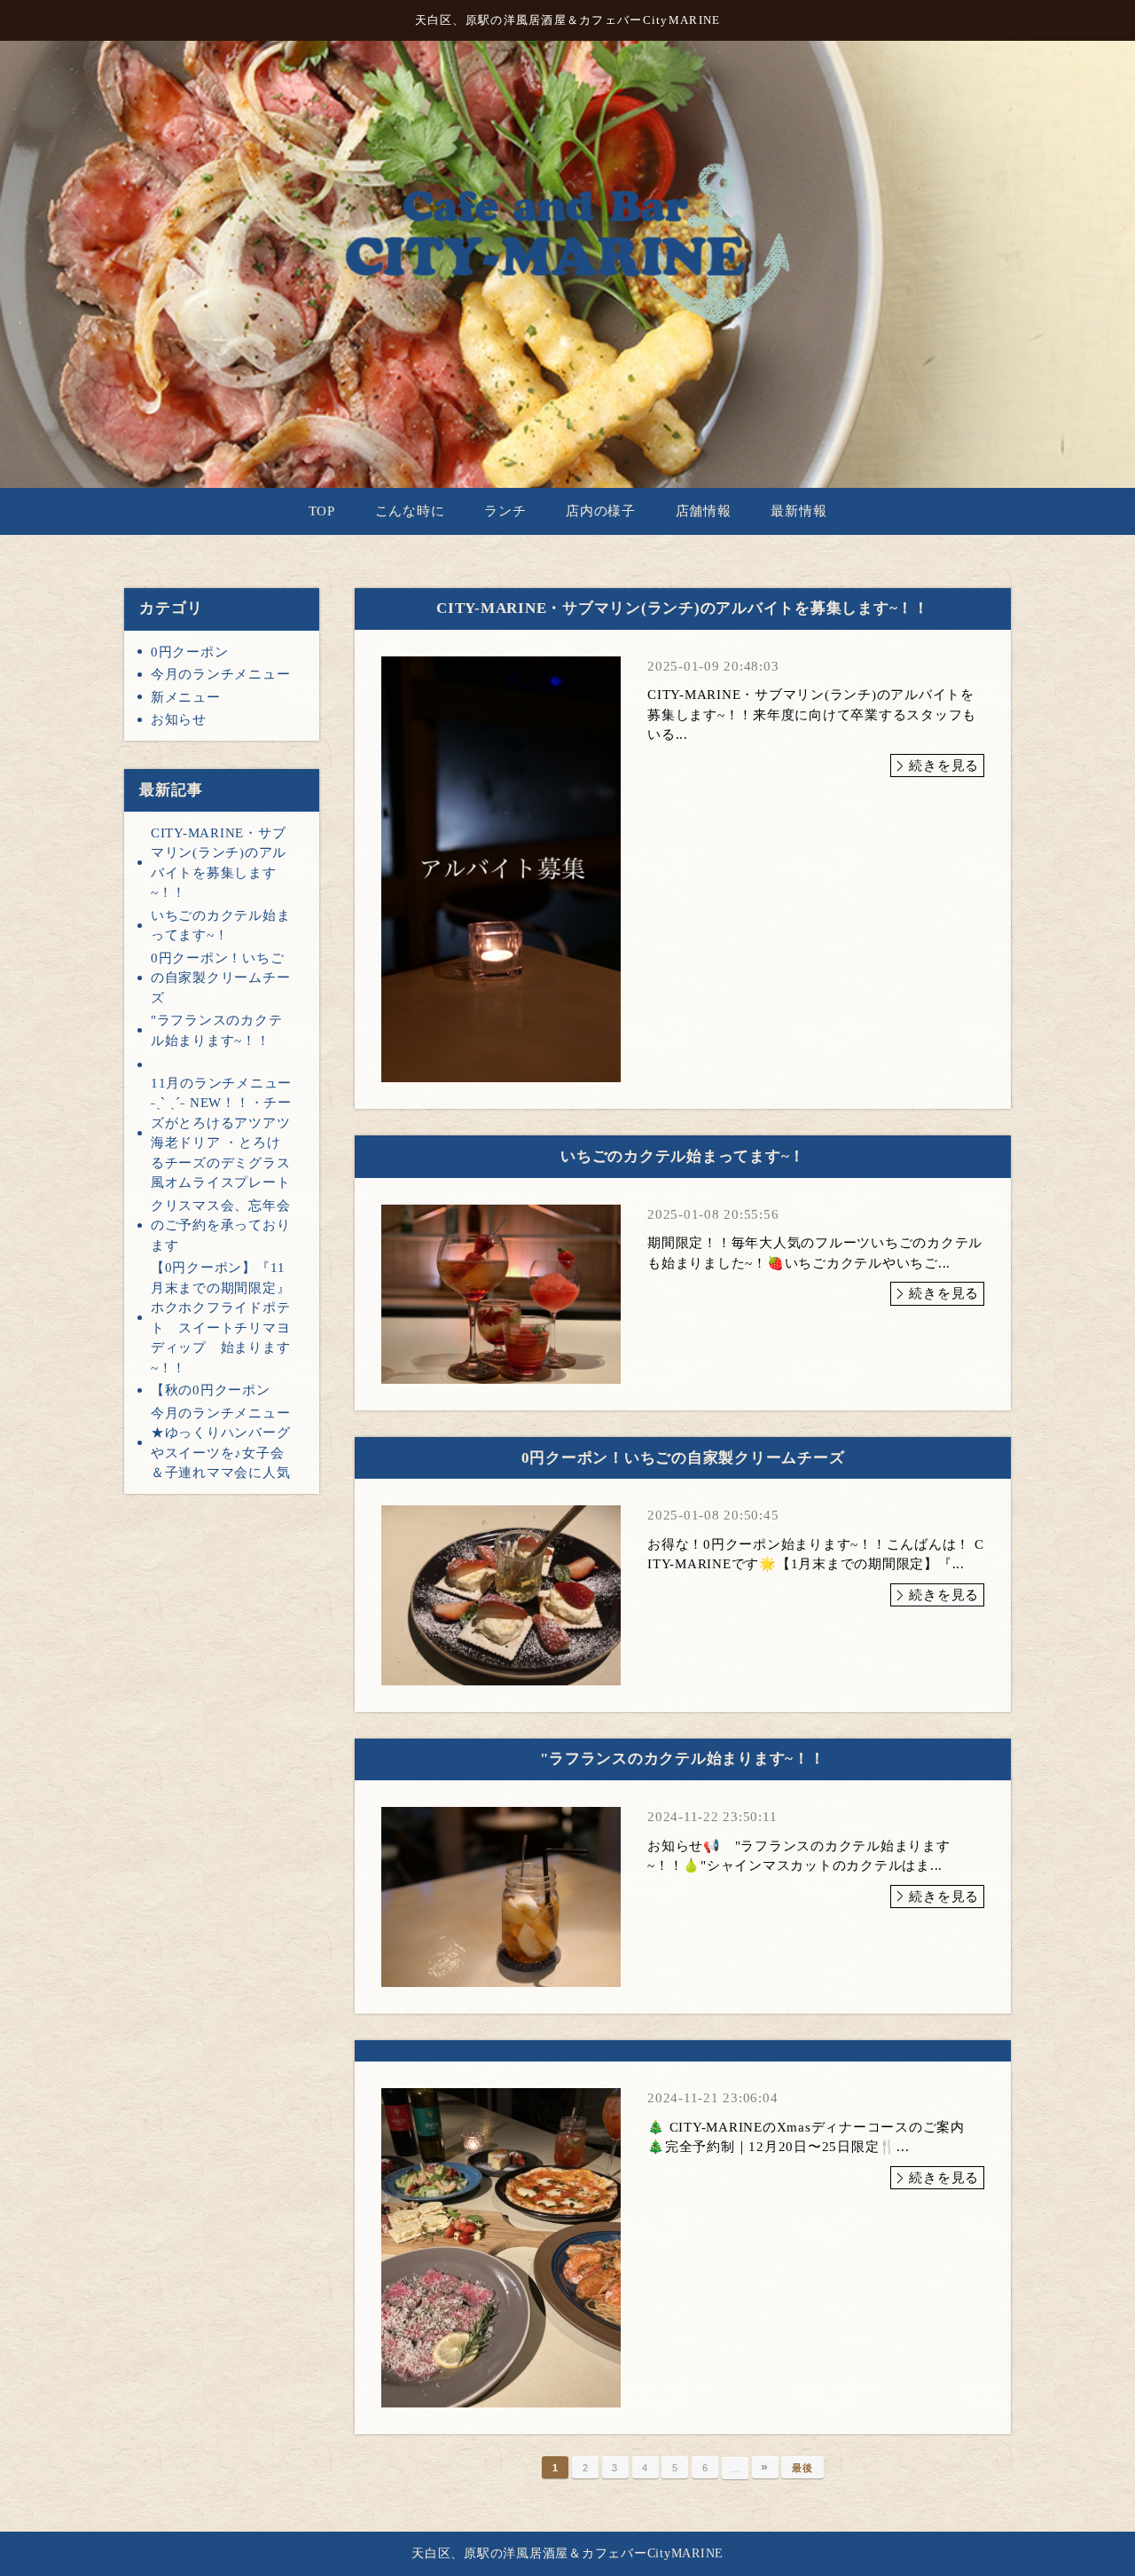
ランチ (505, 511)
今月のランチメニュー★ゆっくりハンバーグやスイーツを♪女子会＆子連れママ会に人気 (221, 1443)
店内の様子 (601, 511)
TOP (322, 511)
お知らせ (179, 719)
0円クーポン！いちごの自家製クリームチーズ (221, 978)
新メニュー (186, 697)
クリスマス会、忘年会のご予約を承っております (221, 1225)
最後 (802, 2468)
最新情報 (798, 511)
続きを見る (944, 766)
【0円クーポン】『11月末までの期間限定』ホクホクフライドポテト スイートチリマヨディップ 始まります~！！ (221, 1318)
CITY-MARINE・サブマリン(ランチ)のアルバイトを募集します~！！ (219, 863)
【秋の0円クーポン (211, 1390)
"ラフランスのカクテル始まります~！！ (217, 1030)
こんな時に (410, 511)
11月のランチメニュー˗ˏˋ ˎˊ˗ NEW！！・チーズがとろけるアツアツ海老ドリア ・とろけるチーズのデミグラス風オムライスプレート (221, 1133)
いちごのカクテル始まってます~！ (221, 926)
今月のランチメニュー (221, 674)
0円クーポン (190, 652)
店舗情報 (704, 511)
